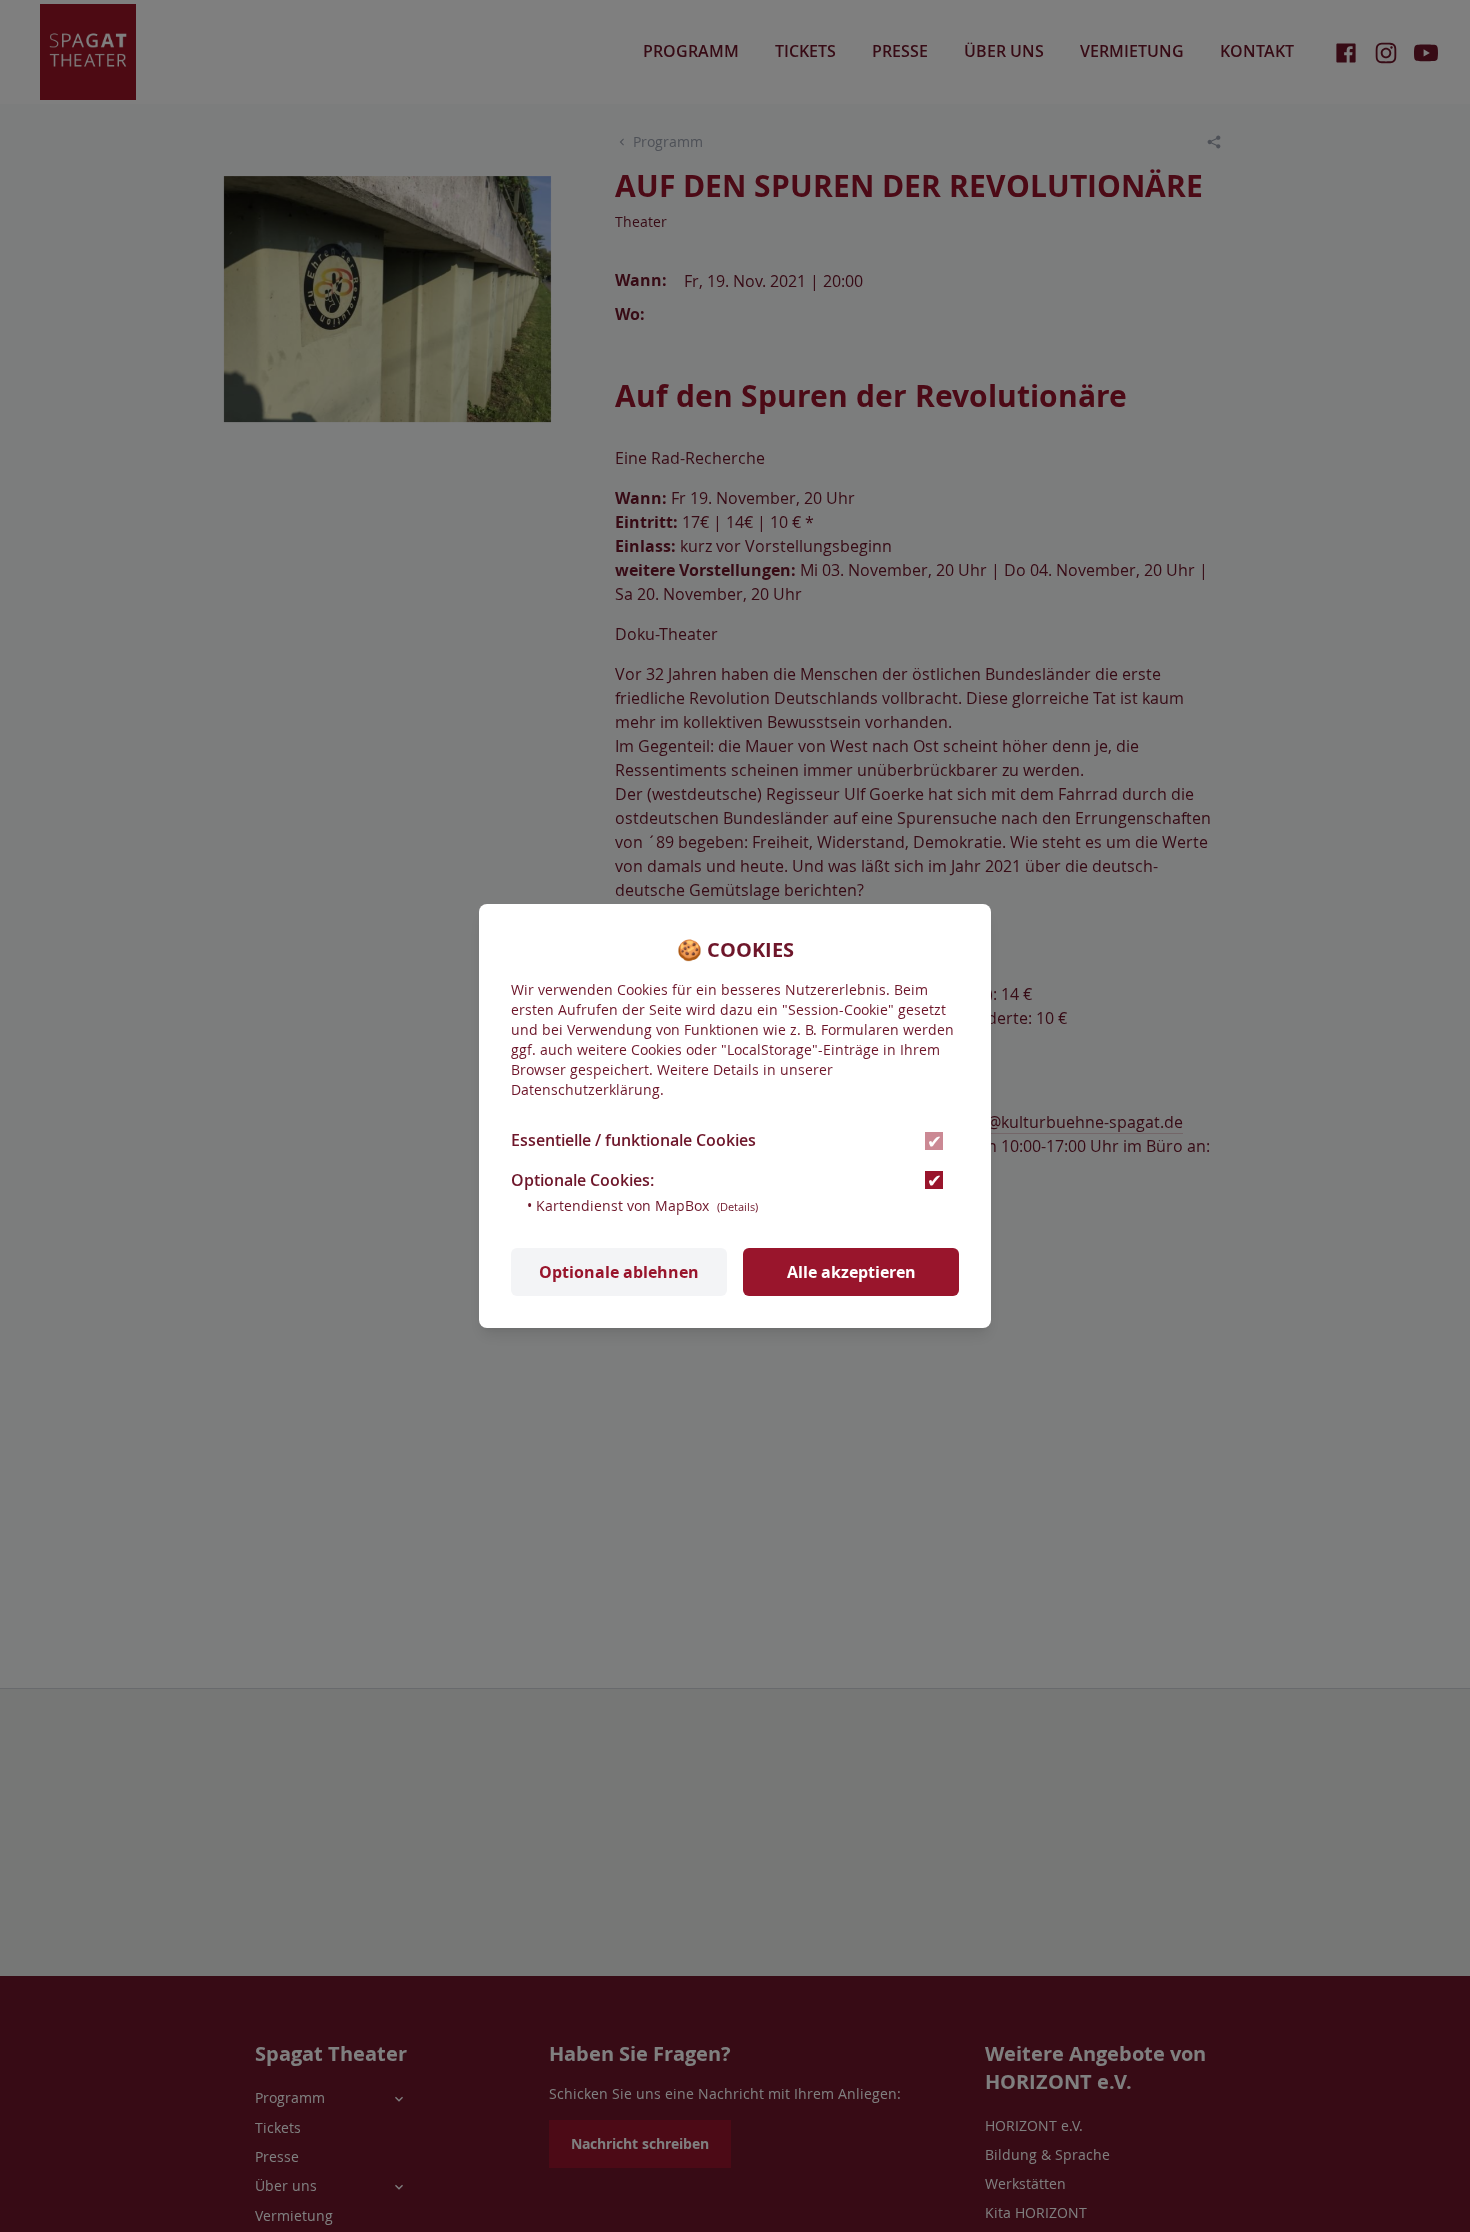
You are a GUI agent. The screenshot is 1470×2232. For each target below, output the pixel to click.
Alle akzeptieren (851, 1272)
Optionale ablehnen (619, 1272)
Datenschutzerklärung (585, 1089)
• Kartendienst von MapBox (642, 1205)
